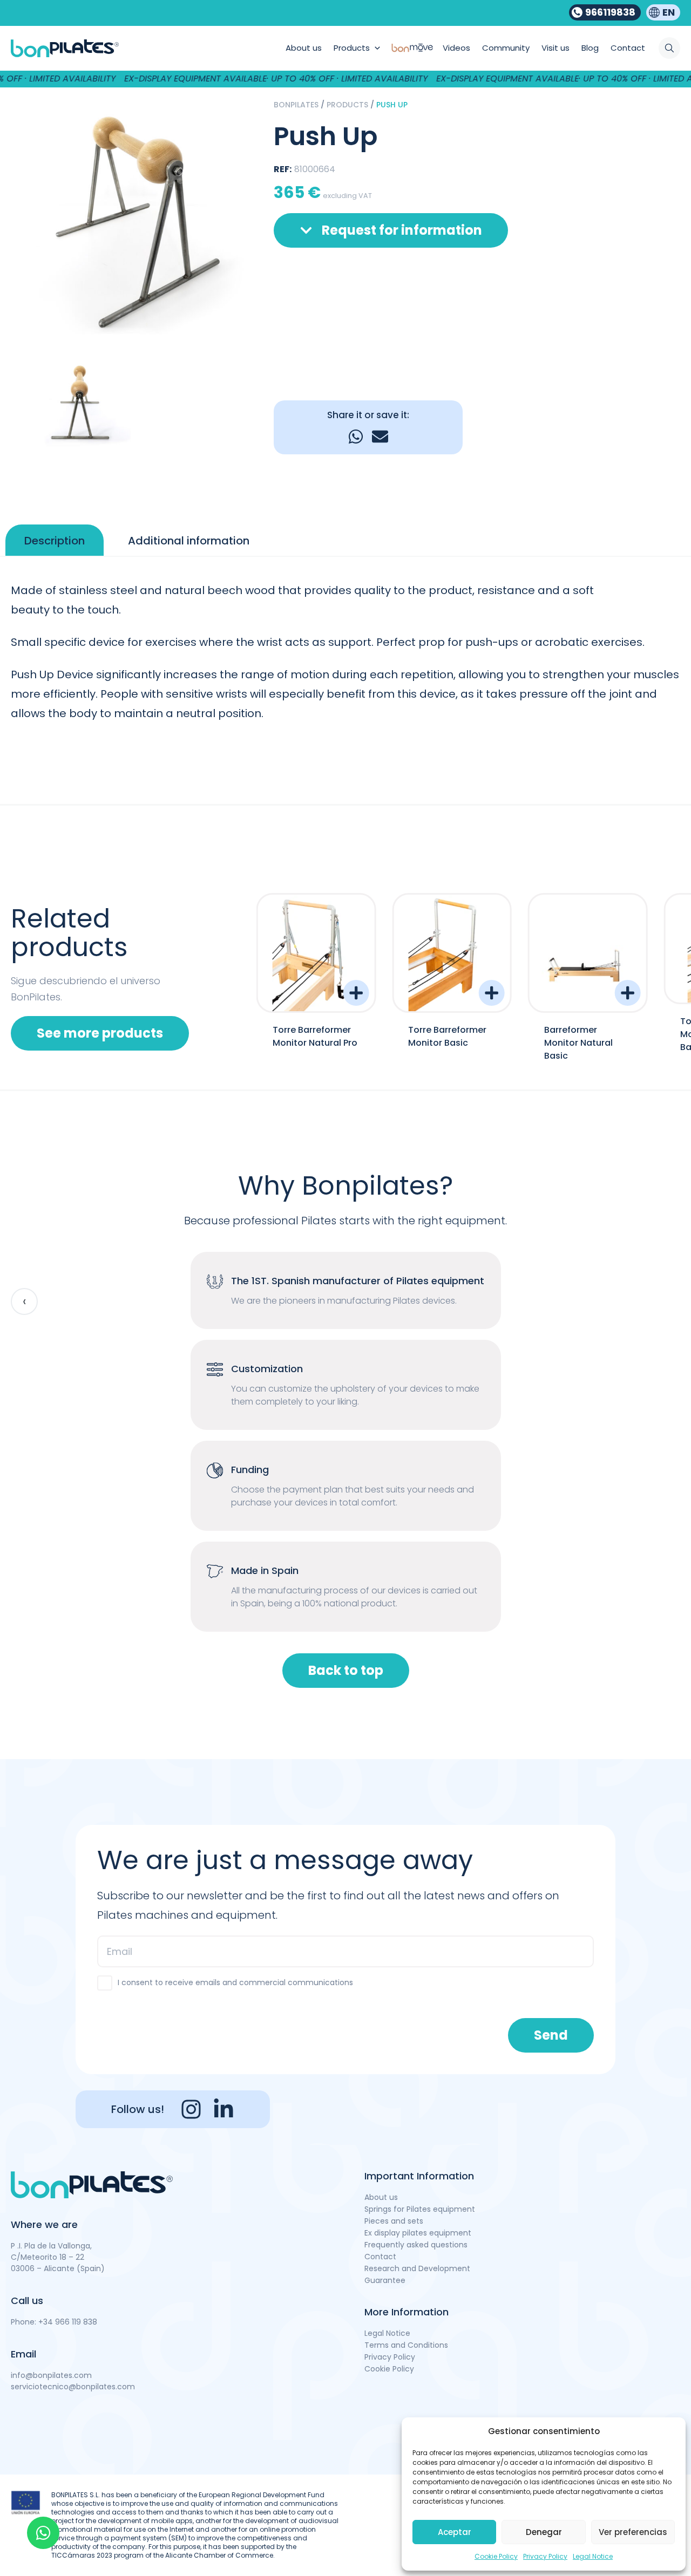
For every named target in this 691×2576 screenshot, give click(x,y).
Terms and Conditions (406, 2345)
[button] (356, 437)
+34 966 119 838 (68, 2322)
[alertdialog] (345, 79)
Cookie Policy (496, 2556)
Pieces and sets (394, 2221)
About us (381, 2197)
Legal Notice (593, 2556)
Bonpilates (296, 105)
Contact (380, 2257)
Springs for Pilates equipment (420, 2209)
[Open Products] (377, 48)
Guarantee (385, 2280)
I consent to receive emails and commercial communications (235, 1982)
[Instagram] (191, 2109)
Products (347, 105)
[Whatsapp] (43, 2533)
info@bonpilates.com (51, 2375)
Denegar (544, 2532)
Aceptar (455, 2532)
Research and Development (417, 2268)
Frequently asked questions (416, 2245)
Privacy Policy (545, 2556)
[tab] (55, 541)
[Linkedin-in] (223, 2109)
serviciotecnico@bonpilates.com (73, 2387)
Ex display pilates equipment (418, 2233)
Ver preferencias (633, 2532)
